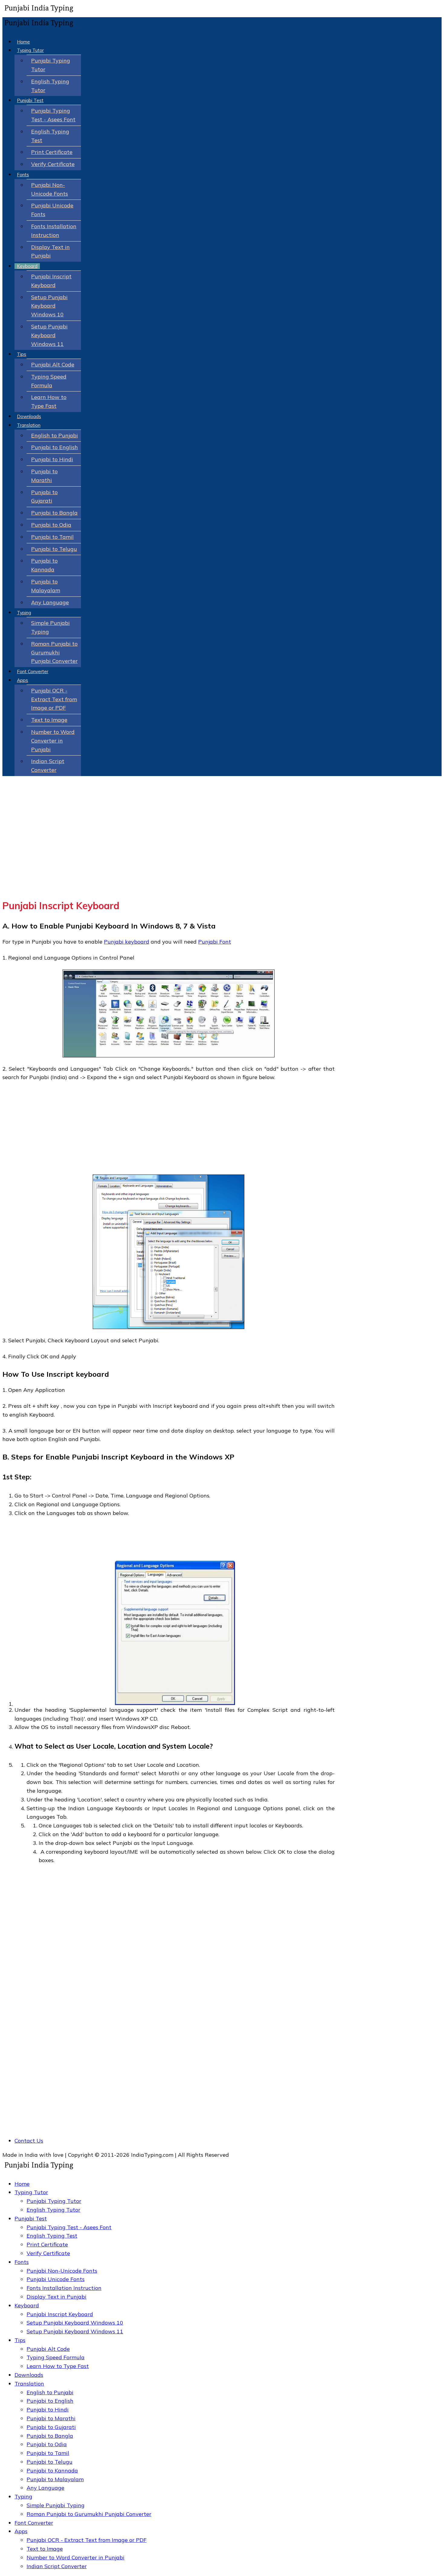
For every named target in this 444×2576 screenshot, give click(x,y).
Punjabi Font (215, 942)
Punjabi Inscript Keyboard (60, 2314)
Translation (29, 425)
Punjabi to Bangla (54, 513)
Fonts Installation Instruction (64, 2288)
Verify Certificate (53, 164)
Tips (22, 354)
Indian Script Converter (57, 2566)
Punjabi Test (30, 100)
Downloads (29, 416)
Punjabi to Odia (51, 525)
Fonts (23, 175)
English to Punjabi (55, 435)
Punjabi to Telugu (54, 549)
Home (23, 42)
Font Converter (33, 671)
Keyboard (27, 266)
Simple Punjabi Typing (56, 2505)
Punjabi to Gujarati (51, 2427)
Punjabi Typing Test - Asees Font (69, 2227)
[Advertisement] (169, 849)
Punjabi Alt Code (53, 364)
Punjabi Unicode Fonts (56, 2279)
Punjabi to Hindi (52, 459)
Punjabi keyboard (127, 942)
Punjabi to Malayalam (55, 2479)
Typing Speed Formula (56, 2357)
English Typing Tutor (53, 2210)
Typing (24, 613)
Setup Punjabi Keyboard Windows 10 (49, 306)
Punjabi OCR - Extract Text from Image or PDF (54, 699)
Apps (23, 680)
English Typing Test (52, 2236)
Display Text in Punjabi (56, 2297)
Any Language (50, 602)
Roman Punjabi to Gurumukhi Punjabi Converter (54, 652)
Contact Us (29, 2141)
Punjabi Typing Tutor (54, 2201)
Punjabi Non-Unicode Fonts (62, 2271)
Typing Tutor (30, 50)
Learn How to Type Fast (58, 2366)
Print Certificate (52, 152)
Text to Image (49, 720)
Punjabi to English (55, 447)
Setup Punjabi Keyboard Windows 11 (49, 335)
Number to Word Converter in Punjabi (53, 741)
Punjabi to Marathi (51, 2418)
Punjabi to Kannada (52, 2471)
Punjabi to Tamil (52, 537)
